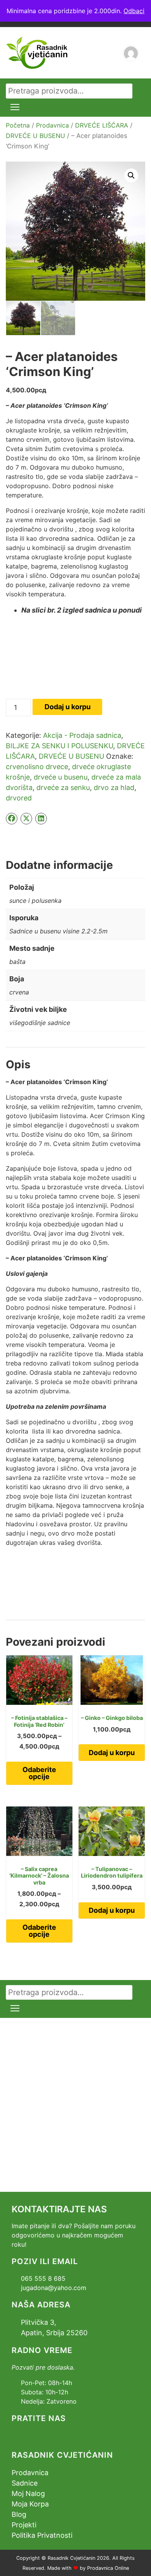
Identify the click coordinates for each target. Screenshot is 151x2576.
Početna (18, 125)
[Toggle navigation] (15, 107)
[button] (131, 175)
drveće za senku (63, 787)
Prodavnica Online (108, 2568)
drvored (19, 798)
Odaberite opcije (39, 1773)
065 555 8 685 (43, 2278)
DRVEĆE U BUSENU (35, 136)
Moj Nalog (28, 2493)
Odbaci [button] (134, 11)
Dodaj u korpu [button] (112, 1753)
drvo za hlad (114, 787)
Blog (19, 2514)
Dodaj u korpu (68, 707)
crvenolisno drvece (37, 767)
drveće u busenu (61, 777)
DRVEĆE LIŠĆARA (102, 125)
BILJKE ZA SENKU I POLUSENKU (59, 746)
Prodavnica (52, 125)
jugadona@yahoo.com (54, 2288)
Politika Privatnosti (42, 2535)
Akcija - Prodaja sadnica (82, 735)
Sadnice (25, 2483)
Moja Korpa (30, 2504)
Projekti (24, 2525)
